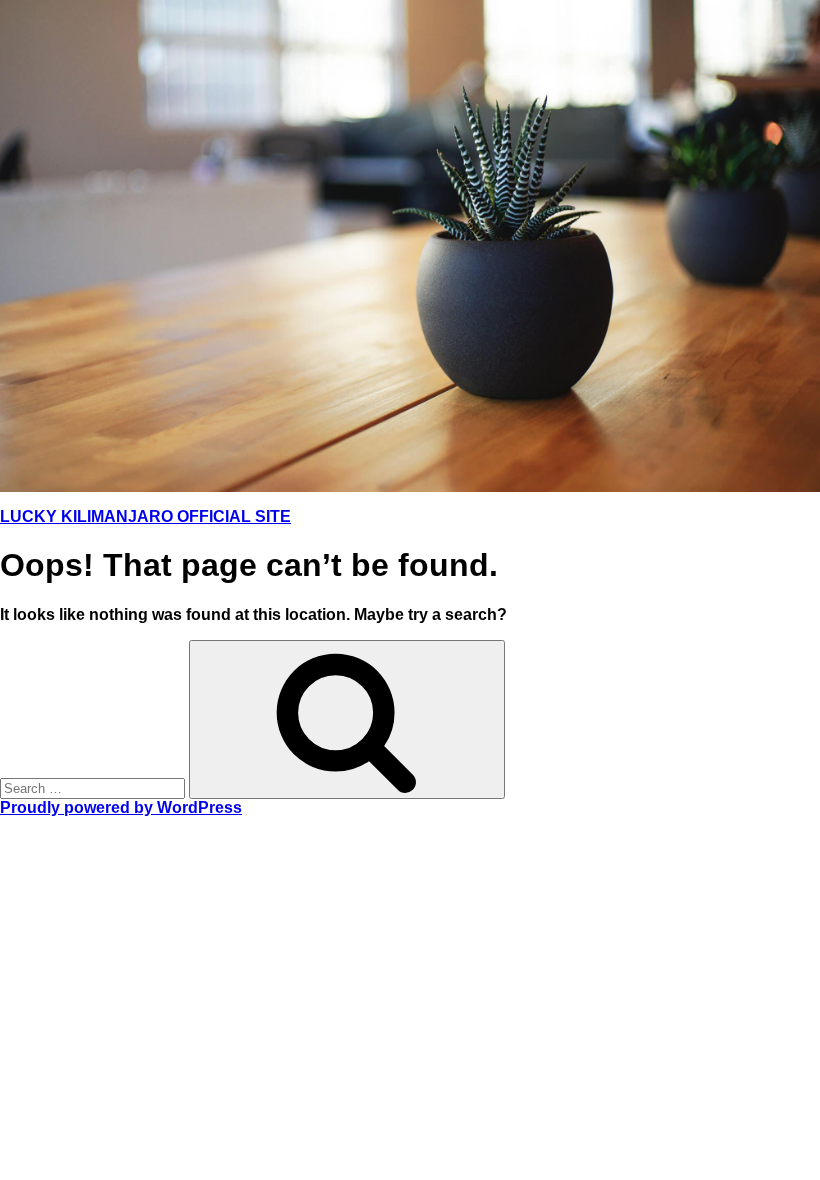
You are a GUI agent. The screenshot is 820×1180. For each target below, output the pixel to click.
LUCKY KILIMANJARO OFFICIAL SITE (145, 516)
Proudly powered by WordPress (121, 807)
